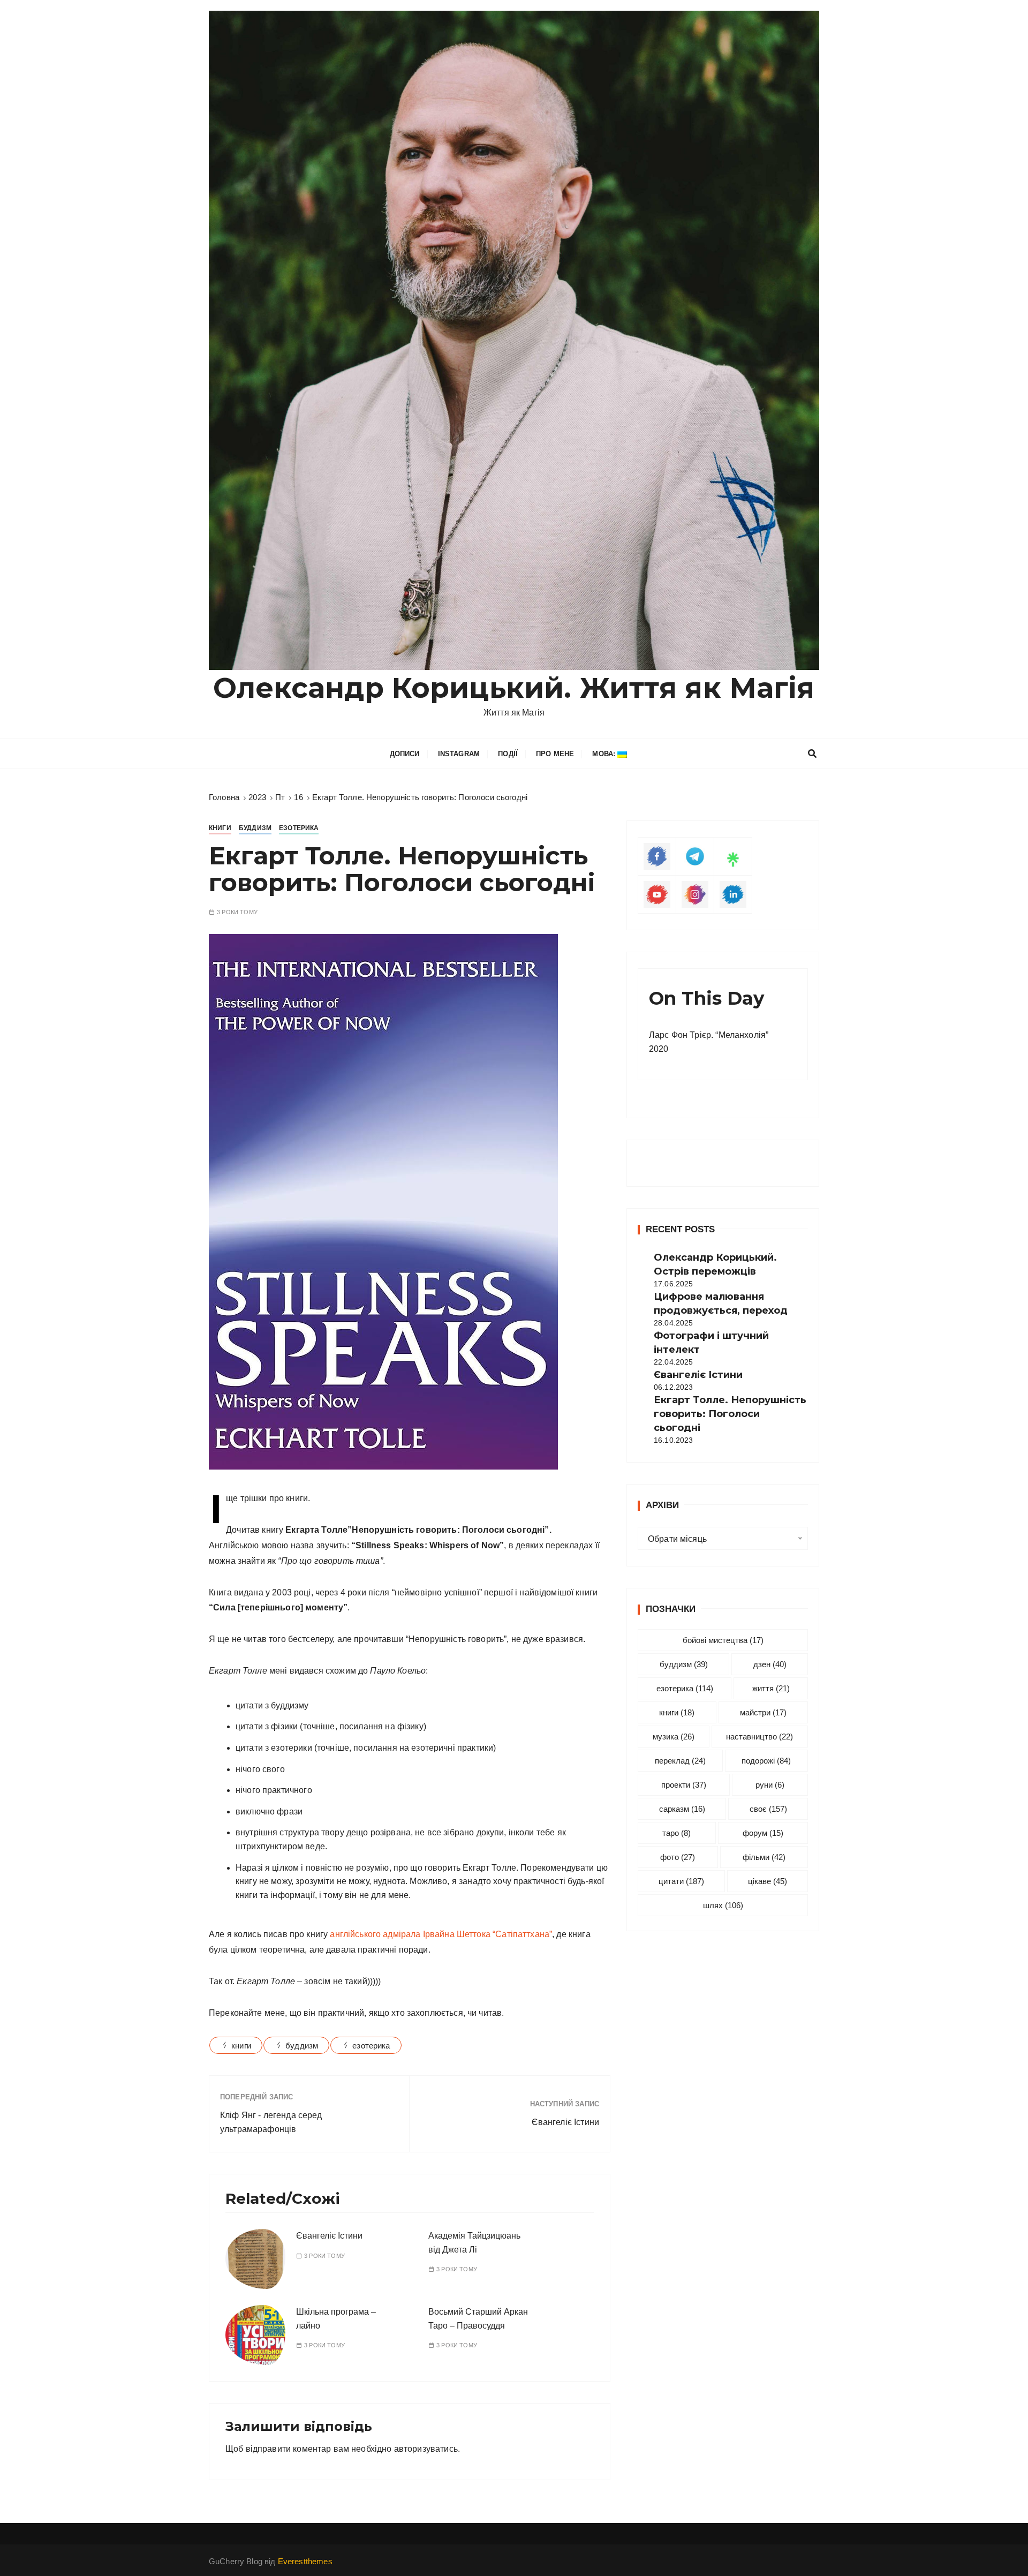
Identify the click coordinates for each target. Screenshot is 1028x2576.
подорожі (766, 1761)
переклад (680, 1761)
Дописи (405, 754)
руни (770, 1785)
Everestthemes (305, 2561)
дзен (770, 1664)
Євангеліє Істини (565, 2122)
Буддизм (255, 828)
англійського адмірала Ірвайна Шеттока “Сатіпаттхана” (441, 1934)
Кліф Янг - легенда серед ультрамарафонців (271, 2122)
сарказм (682, 1809)
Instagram (459, 754)
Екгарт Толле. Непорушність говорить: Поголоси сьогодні (730, 1414)
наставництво (759, 1737)
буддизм (302, 2046)
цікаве (768, 1881)
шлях (723, 1905)
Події (508, 754)
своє (768, 1809)
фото (678, 1857)
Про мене (555, 754)
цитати (681, 1881)
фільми (764, 1857)
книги (241, 2046)
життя (771, 1688)
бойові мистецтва (723, 1640)
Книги (220, 828)
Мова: (605, 754)
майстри (763, 1712)
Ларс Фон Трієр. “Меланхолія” (709, 1035)
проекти (684, 1785)
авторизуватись (426, 2449)
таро (676, 1833)
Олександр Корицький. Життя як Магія (514, 688)
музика (674, 1737)
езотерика (371, 2046)
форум (763, 1833)
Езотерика (299, 828)
